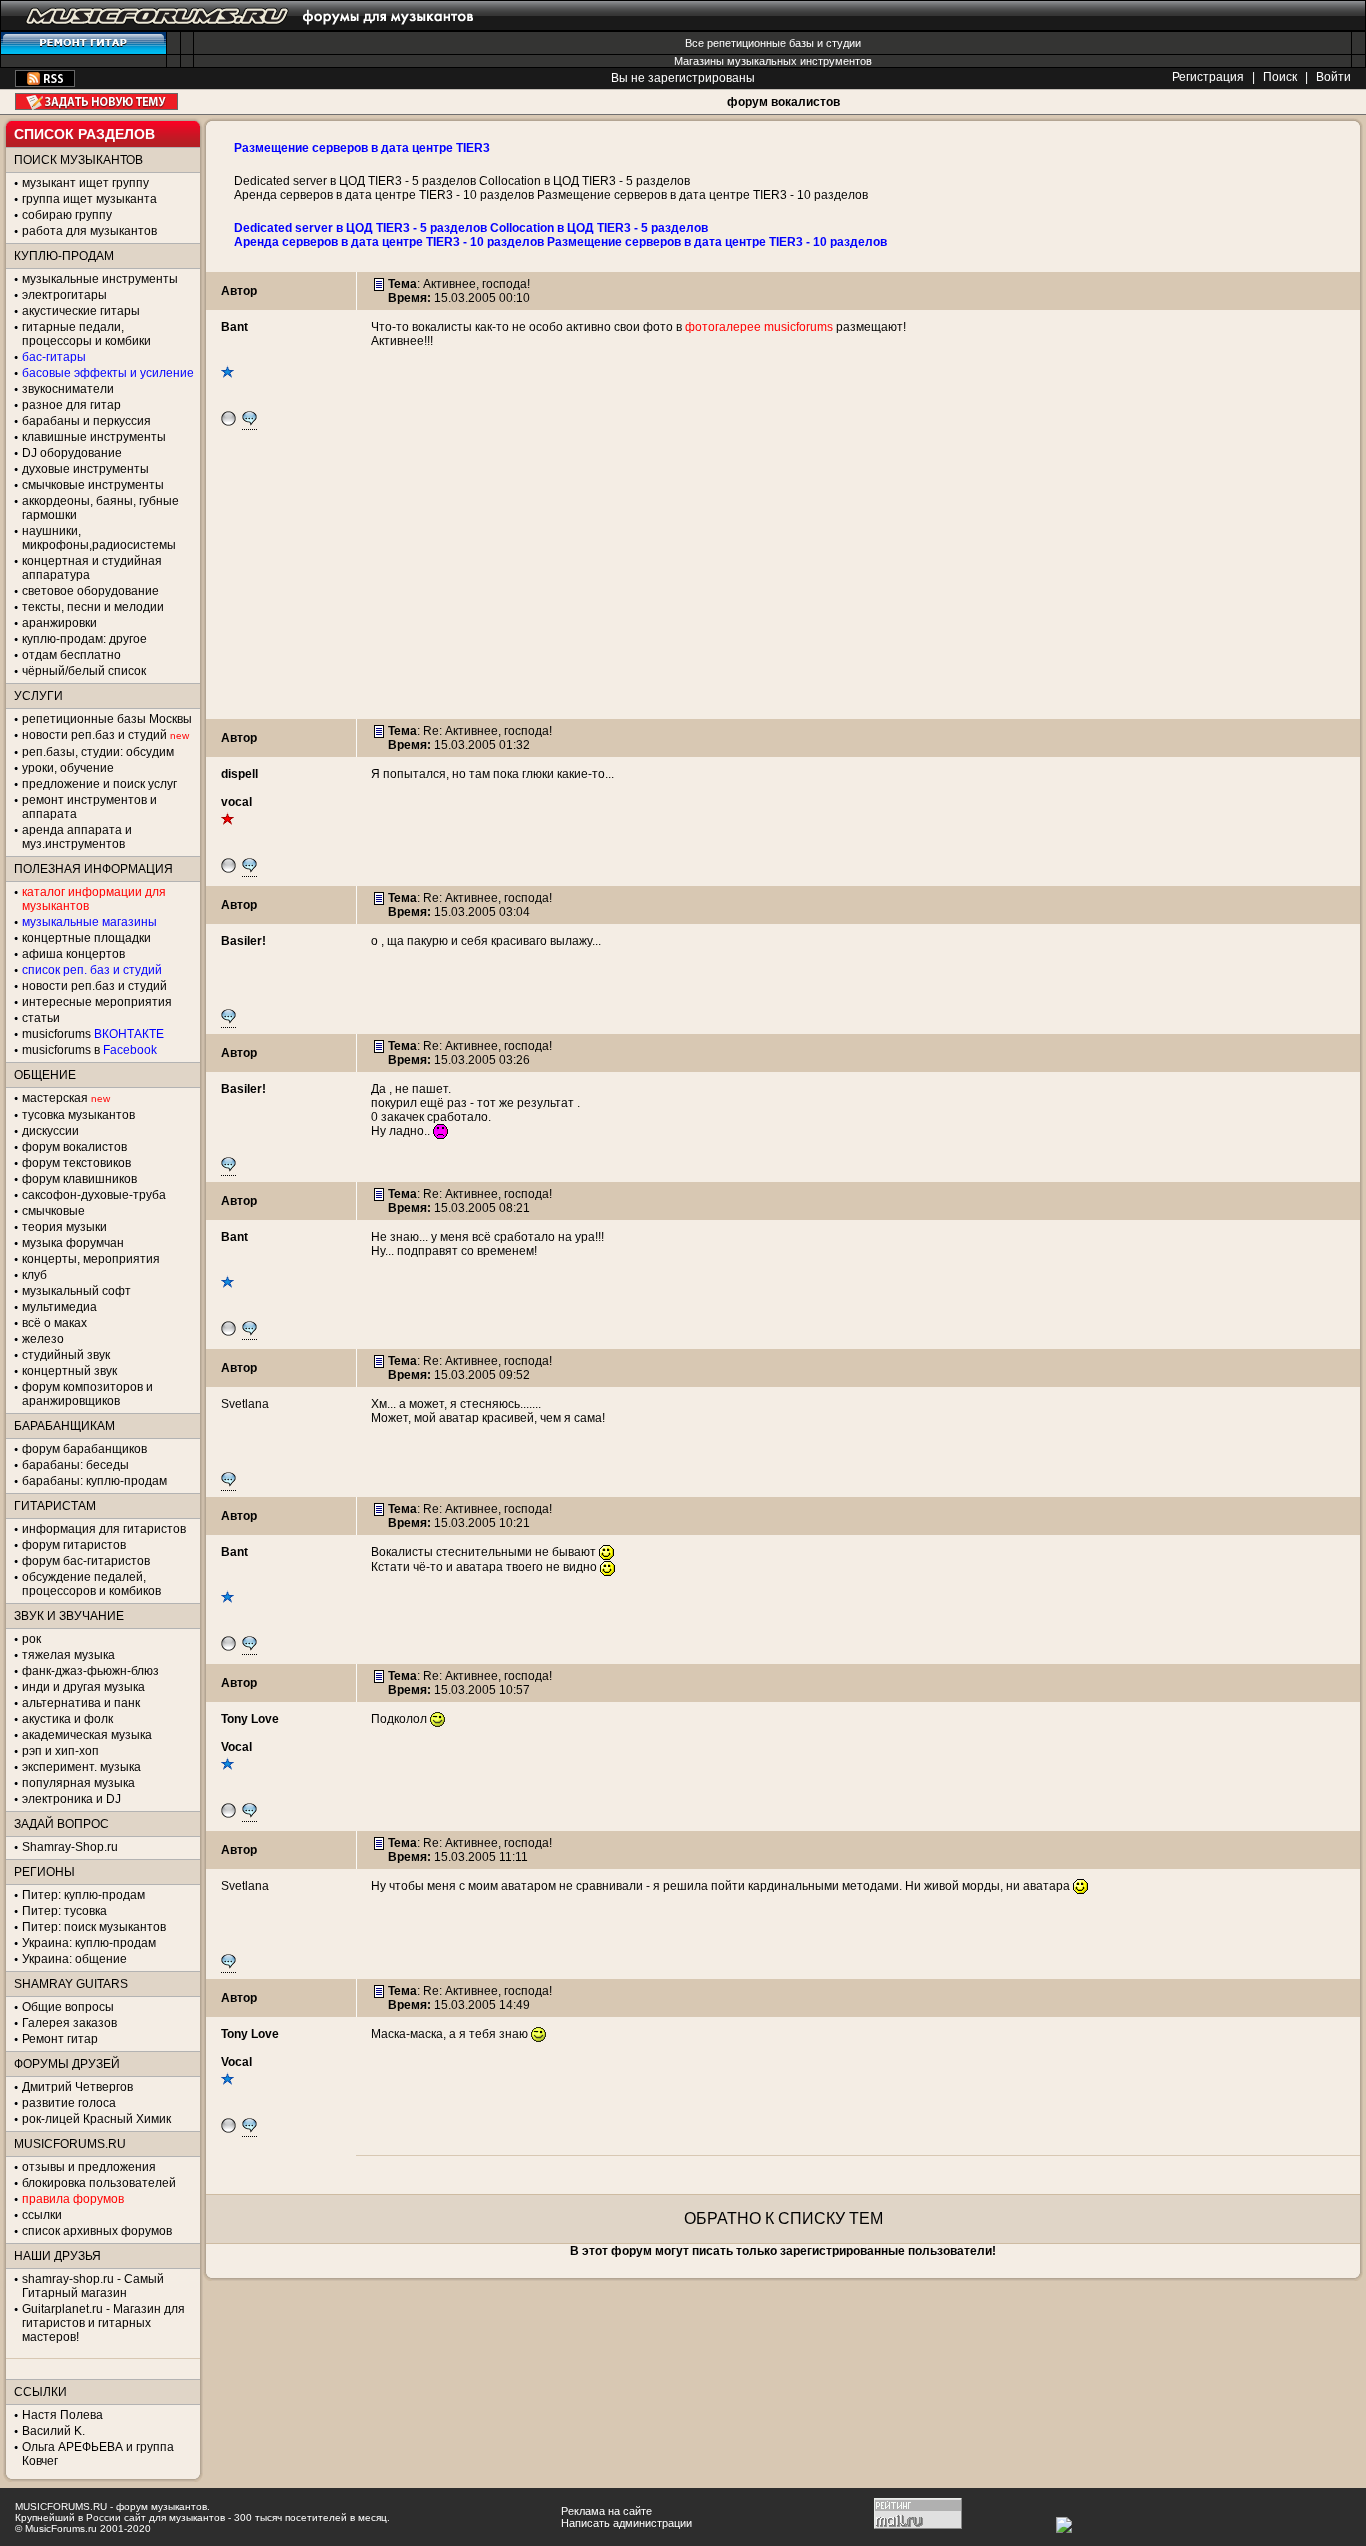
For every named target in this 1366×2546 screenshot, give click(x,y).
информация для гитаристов (104, 1529)
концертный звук (69, 1371)
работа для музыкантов (89, 231)
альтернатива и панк (81, 1703)
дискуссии (50, 1131)
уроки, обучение (68, 768)
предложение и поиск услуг (99, 784)
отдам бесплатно (71, 655)
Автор (239, 291)
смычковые (53, 1211)
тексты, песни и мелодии (93, 607)
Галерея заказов (69, 2023)
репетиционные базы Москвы (107, 719)
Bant (234, 327)
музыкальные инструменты (100, 279)
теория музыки (64, 1227)
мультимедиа (59, 1307)
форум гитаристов (74, 1545)
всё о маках (54, 1323)
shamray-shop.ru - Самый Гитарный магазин (93, 2286)
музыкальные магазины (89, 922)
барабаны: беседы (75, 1465)
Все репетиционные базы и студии (773, 43)
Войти (1333, 77)
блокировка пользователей (99, 2183)
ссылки (42, 2215)
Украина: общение (74, 1959)
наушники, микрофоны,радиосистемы (99, 538)
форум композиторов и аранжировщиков (87, 1394)
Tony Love (250, 1719)
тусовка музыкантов (78, 1115)
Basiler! (243, 941)
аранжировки (59, 623)
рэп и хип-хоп (60, 1751)
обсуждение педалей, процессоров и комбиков (91, 1584)
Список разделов (84, 134)
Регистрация (1208, 77)
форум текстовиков (76, 1163)
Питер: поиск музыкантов (94, 1927)
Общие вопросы (68, 2007)
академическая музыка (87, 1735)
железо (43, 1339)
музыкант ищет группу (85, 183)
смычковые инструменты (93, 485)
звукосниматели (68, 389)
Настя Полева (62, 2415)
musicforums (93, 1034)
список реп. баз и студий (92, 970)
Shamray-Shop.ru (70, 1847)
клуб (34, 1275)
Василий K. (53, 2431)
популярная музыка (78, 1783)
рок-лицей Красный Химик (96, 2119)
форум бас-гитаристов (86, 1561)
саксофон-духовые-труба (94, 1195)
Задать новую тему (96, 101)
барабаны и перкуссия (86, 421)
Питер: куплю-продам (83, 1895)
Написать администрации (626, 2523)
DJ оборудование (72, 453)
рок (31, 1639)
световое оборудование (90, 591)
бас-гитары (54, 357)
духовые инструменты (85, 469)
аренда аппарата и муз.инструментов (77, 837)
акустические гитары (81, 311)
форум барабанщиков (84, 1449)
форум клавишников (79, 1179)
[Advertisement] (783, 579)
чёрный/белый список (84, 671)
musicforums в (89, 1050)
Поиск (1280, 77)
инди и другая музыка (83, 1687)
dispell (239, 774)
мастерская (55, 1098)
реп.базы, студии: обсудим (98, 752)
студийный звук (66, 1355)
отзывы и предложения (89, 2167)
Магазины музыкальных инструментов (773, 61)
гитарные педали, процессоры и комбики (86, 334)
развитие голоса (69, 2103)
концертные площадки (86, 938)
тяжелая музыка (68, 1655)
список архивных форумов (97, 2231)
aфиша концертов (73, 954)
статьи (41, 1018)
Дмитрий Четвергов (77, 2087)
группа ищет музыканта (89, 199)
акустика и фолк (67, 1719)
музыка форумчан (73, 1243)
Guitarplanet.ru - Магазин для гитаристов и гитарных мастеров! (103, 2323)
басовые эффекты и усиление (108, 373)
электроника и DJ (71, 1799)
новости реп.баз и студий (94, 986)
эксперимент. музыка (81, 1767)
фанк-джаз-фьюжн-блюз (90, 1671)
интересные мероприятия (97, 1002)
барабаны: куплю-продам (94, 1481)
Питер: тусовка (64, 1911)
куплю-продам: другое (84, 639)
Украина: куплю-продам (89, 1943)
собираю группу (67, 215)
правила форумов (73, 2199)
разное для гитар (71, 405)
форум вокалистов (783, 102)
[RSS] (45, 83)
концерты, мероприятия (91, 1259)
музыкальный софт (76, 1291)
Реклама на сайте (606, 2511)
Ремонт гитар (60, 2039)
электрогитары (64, 295)
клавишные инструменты (94, 437)
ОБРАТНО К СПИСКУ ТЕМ (783, 2218)
